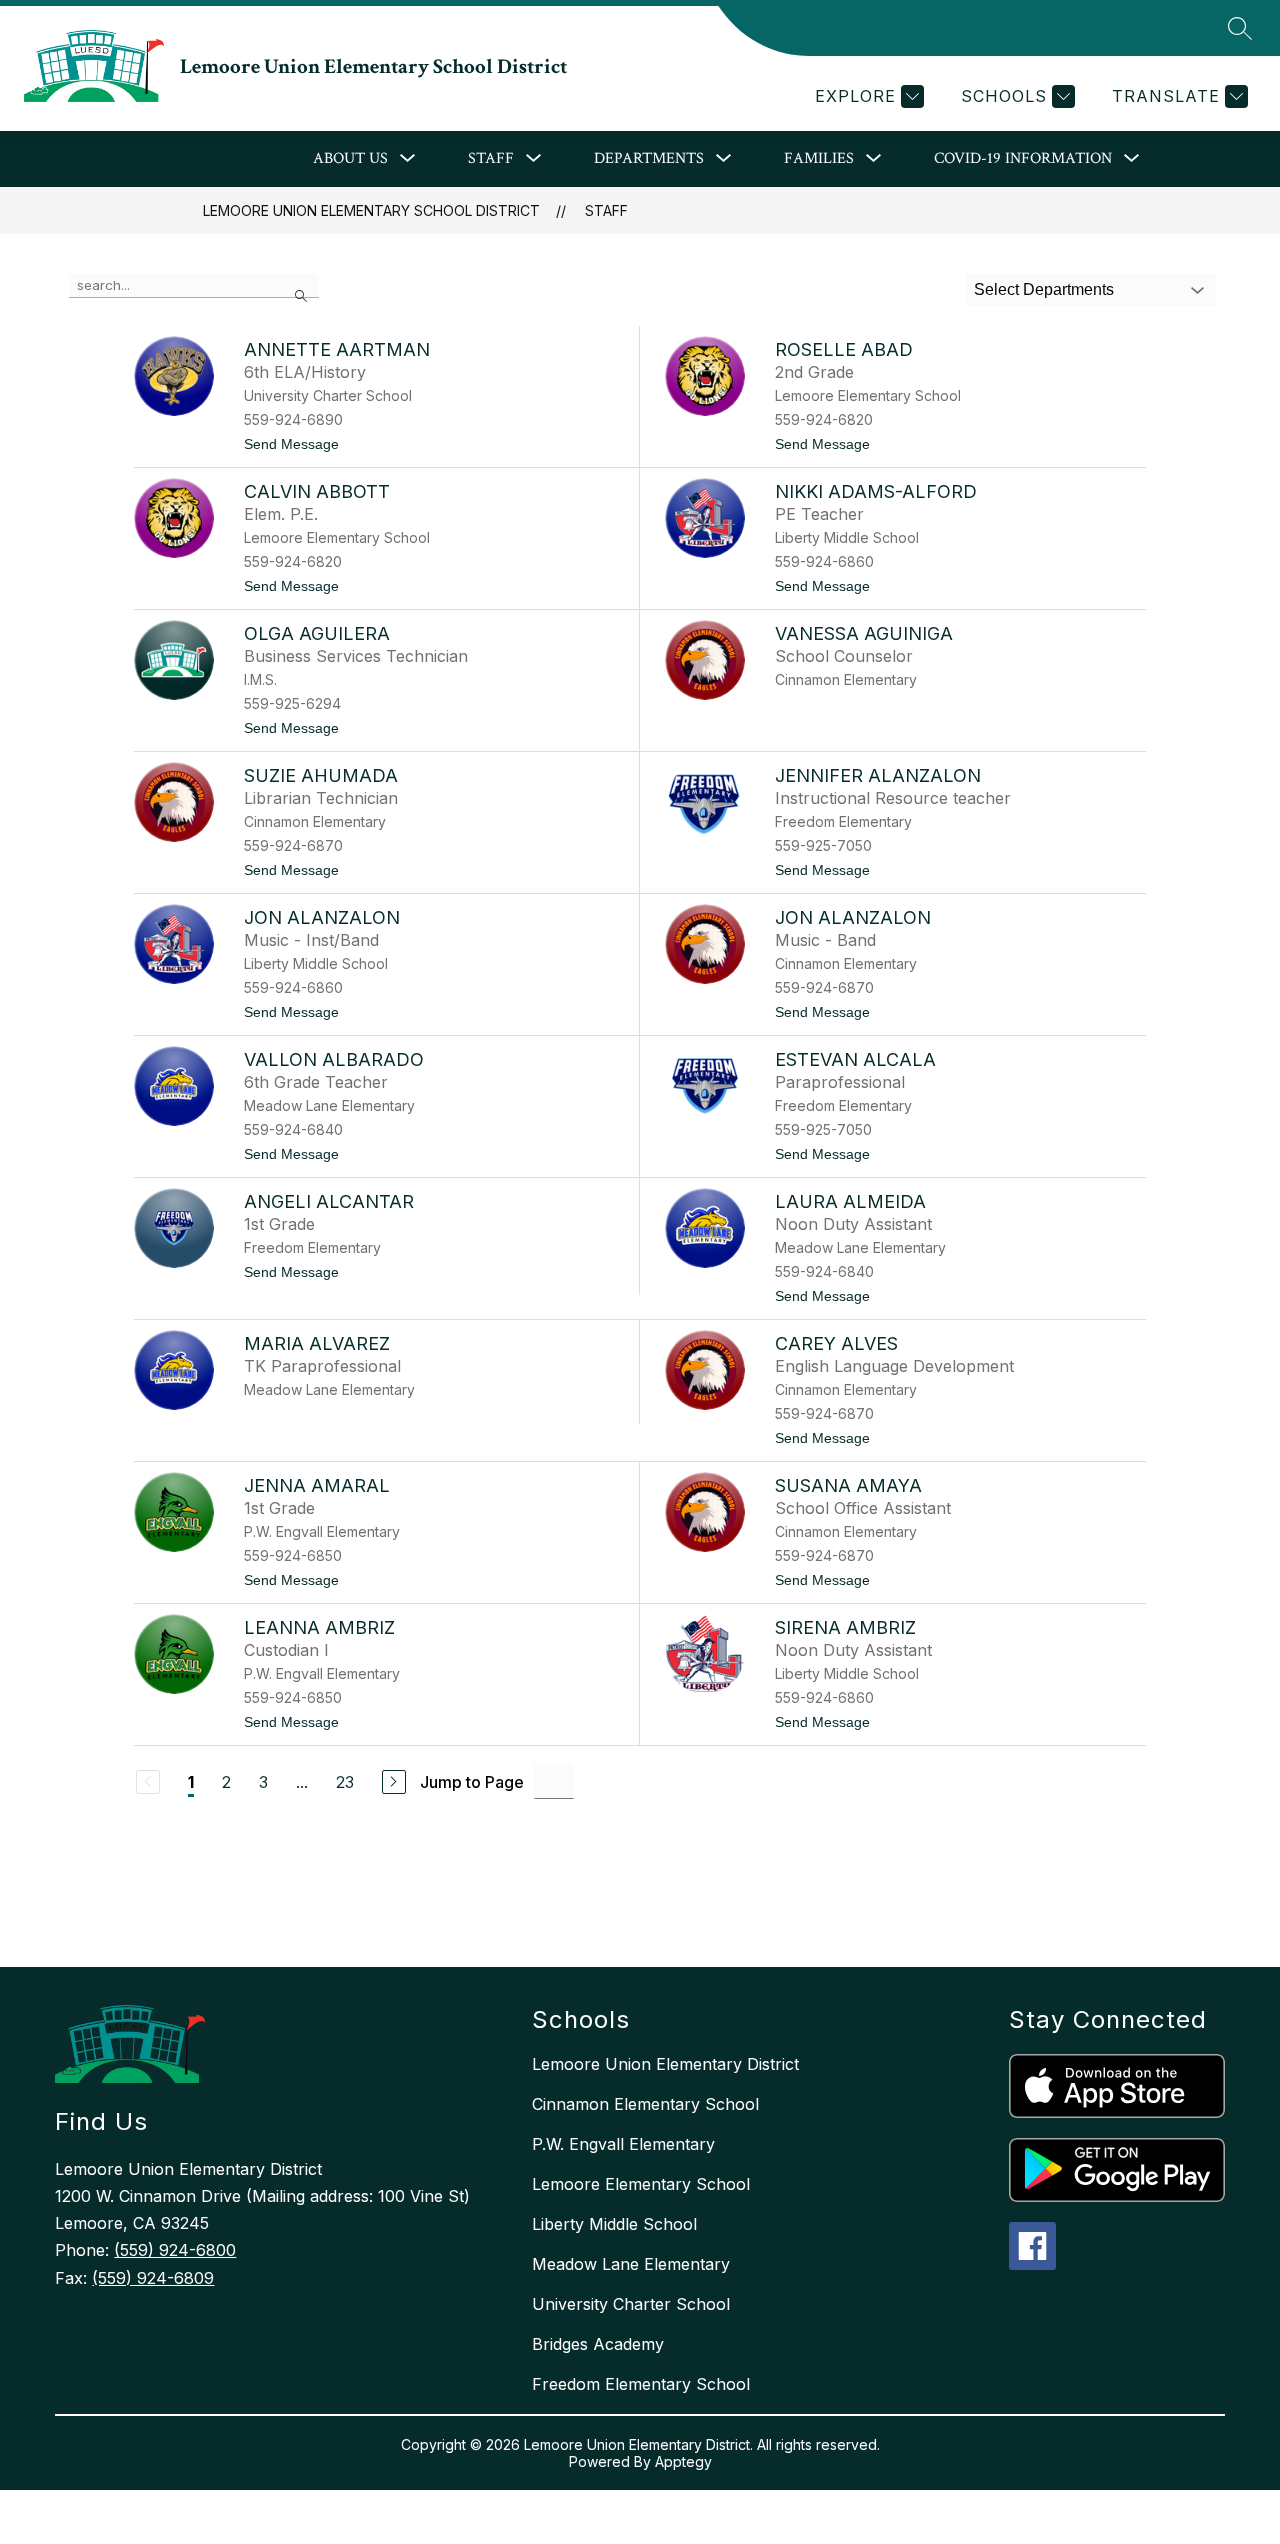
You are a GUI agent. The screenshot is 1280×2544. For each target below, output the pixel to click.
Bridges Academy (598, 2344)
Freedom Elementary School (641, 2384)
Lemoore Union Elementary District (665, 2064)
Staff (606, 210)
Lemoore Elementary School (641, 2184)
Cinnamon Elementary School (645, 2104)
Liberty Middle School (614, 2224)
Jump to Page (472, 1782)
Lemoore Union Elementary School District (371, 210)
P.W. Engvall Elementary (623, 2144)
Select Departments (1044, 289)
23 (345, 1782)
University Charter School (631, 2304)
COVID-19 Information (1023, 158)
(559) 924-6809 (153, 2278)
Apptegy (683, 2461)
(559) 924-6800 (175, 2250)
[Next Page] (394, 1782)
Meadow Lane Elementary (631, 2264)
